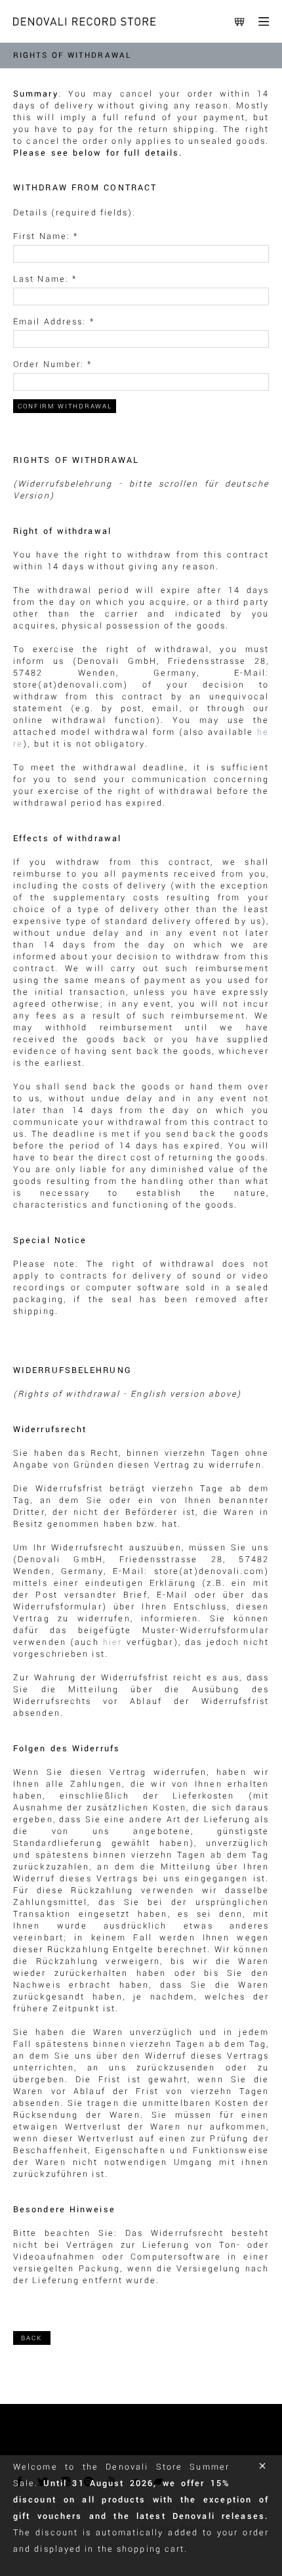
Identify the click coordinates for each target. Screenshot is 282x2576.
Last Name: (45, 279)
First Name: (46, 236)
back (32, 2338)
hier (112, 1642)
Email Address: (54, 322)
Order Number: (53, 364)
